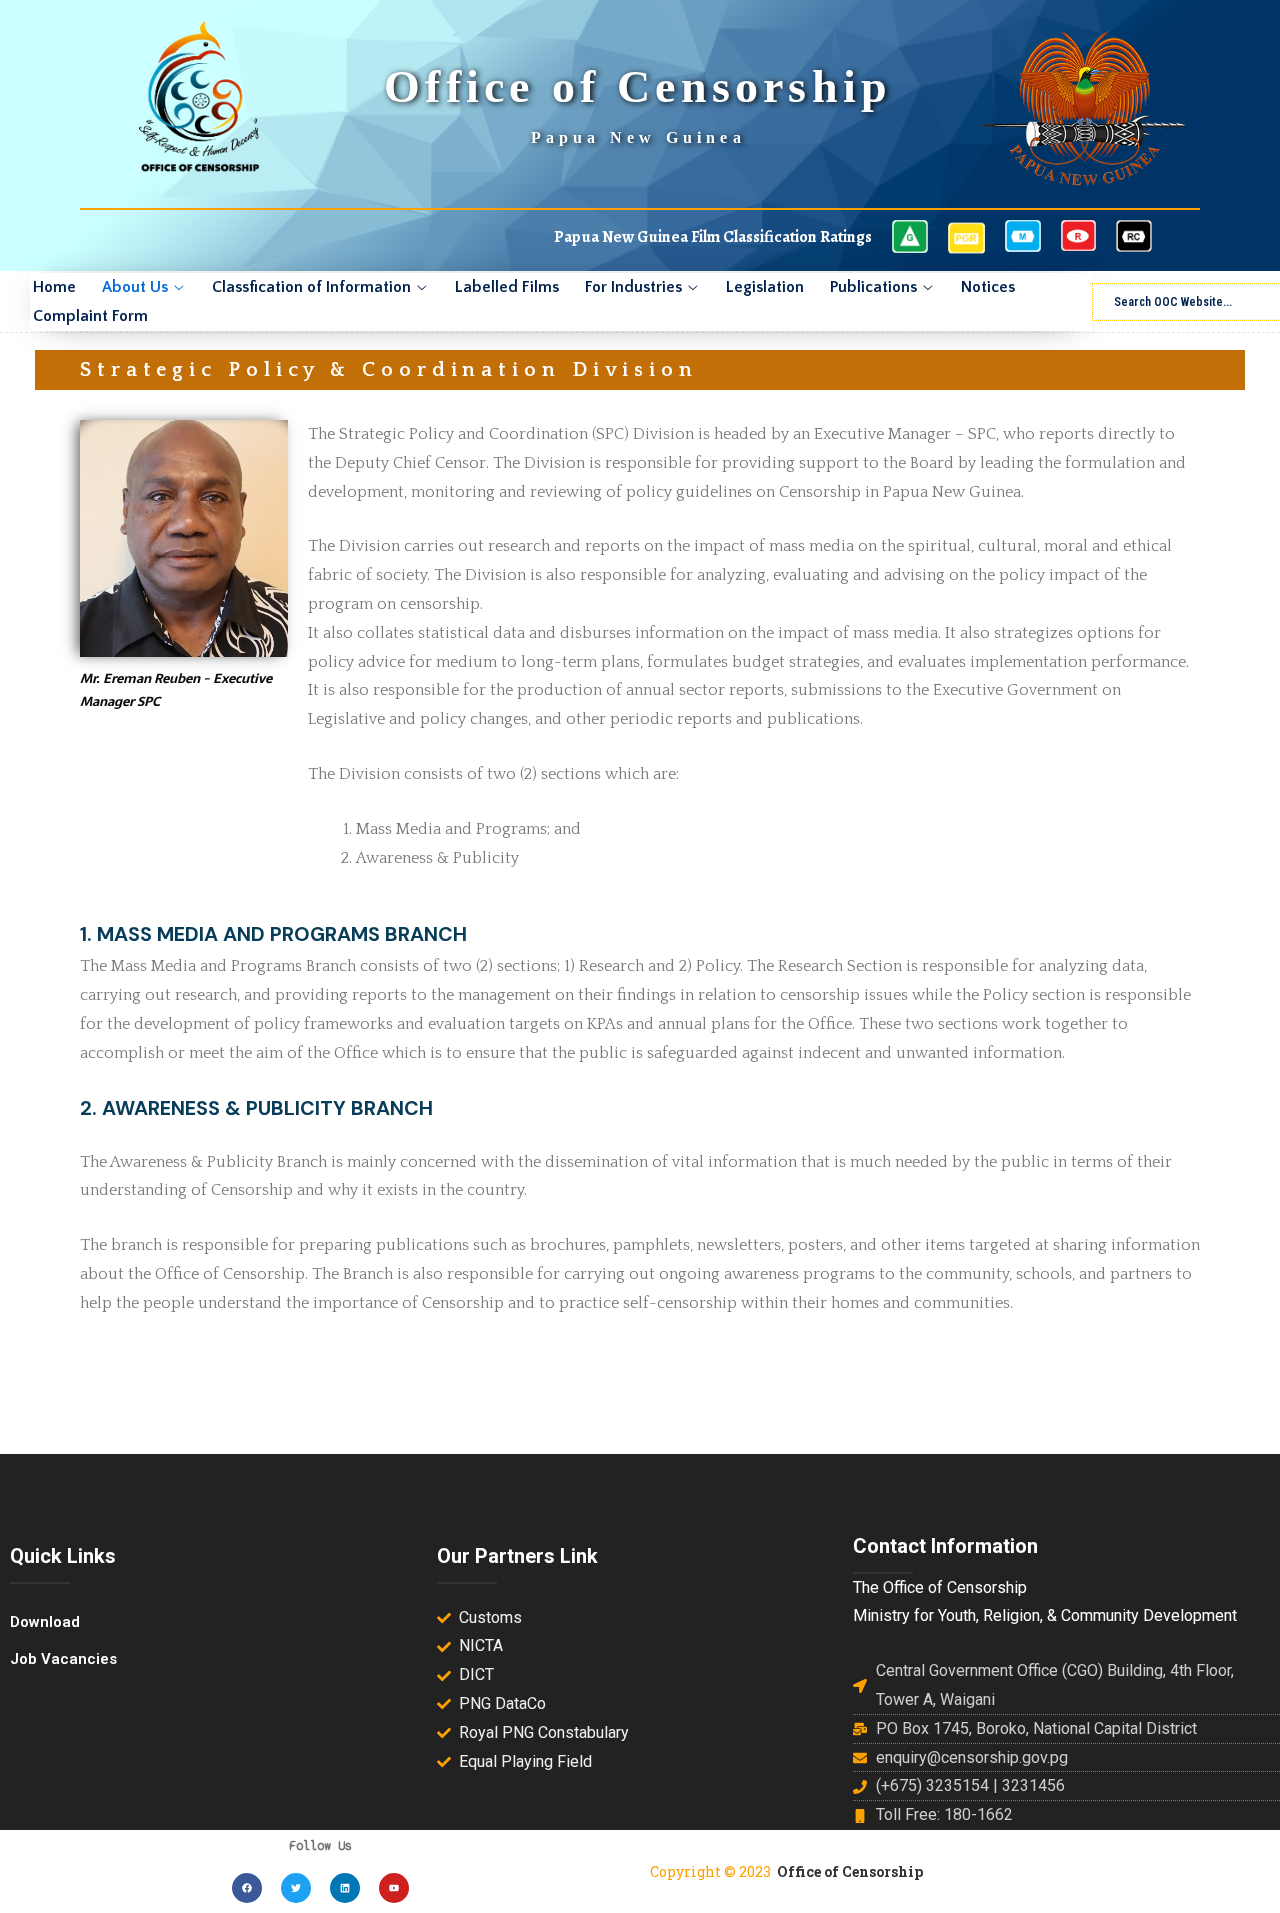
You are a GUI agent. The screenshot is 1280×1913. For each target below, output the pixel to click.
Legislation (765, 287)
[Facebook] (247, 1888)
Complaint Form (90, 316)
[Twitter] (296, 1888)
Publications (873, 287)
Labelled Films (507, 287)
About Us (135, 287)
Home (54, 287)
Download (45, 1622)
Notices (988, 287)
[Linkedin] (345, 1888)
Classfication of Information (311, 287)
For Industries (633, 287)
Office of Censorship (850, 1871)
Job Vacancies (63, 1659)
